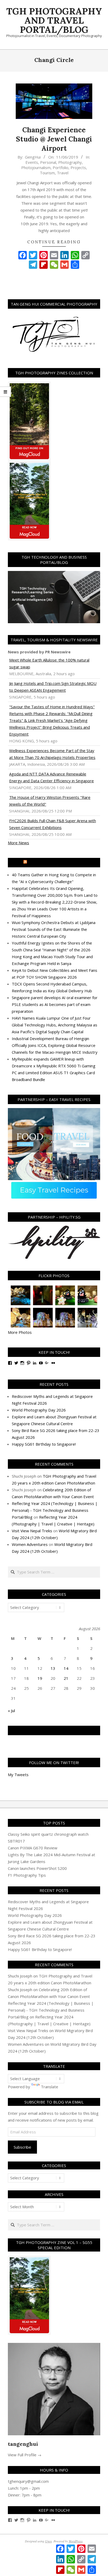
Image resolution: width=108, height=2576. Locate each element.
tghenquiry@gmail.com (28, 2481)
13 (53, 1668)
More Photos (20, 1332)
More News (18, 843)
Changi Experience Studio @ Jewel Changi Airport (54, 139)
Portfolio (61, 167)
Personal (48, 162)
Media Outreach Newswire (56, 863)
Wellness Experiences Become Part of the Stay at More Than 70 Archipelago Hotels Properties (52, 754)
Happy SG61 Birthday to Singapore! (44, 1444)
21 (66, 1678)
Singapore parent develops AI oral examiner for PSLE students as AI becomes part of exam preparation (55, 1004)
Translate (50, 2087)
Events (32, 162)
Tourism (47, 173)
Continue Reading (54, 242)
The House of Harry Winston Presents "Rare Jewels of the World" (50, 801)
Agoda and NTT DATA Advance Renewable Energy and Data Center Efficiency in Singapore (52, 777)
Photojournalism (36, 167)
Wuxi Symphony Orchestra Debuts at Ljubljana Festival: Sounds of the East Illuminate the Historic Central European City (54, 929)
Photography (70, 162)
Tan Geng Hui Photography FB (54, 1730)
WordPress (76, 2541)
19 (40, 1678)
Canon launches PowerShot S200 (37, 1868)
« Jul (11, 1711)
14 (66, 1668)
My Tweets (18, 1775)
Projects (78, 167)
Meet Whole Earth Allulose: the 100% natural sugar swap (49, 663)
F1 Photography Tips (27, 1875)
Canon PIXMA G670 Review (33, 1848)
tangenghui (23, 2444)
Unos (48, 2541)
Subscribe (22, 2147)
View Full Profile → (25, 2455)
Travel (63, 173)
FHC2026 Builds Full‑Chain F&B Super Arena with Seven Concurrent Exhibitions (53, 824)
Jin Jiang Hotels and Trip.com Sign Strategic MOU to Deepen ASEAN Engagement (53, 687)
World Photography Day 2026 (39, 1410)
